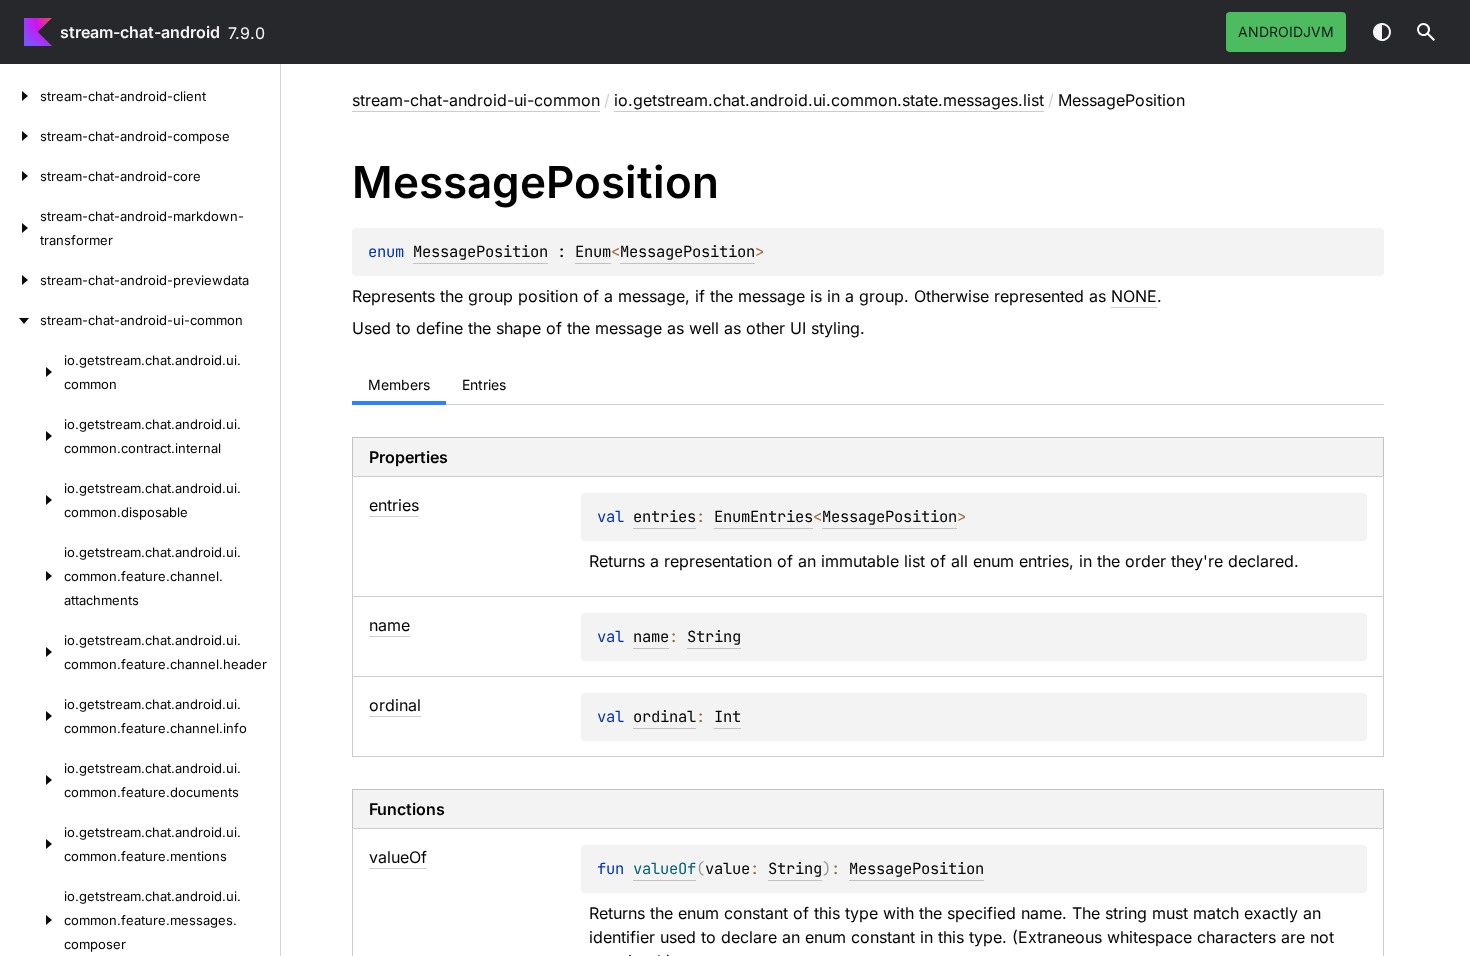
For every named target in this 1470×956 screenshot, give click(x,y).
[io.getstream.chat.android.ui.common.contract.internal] (32, 436)
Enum (593, 251)
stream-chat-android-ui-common (476, 100)
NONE (1134, 296)
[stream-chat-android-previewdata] (20, 280)
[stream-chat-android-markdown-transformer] (20, 228)
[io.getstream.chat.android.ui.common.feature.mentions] (32, 844)
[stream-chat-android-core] (20, 176)
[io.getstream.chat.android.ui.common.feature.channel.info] (32, 716)
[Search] (1426, 32)
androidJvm (1286, 31)
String (714, 636)
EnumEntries (763, 516)
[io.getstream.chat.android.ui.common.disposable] (32, 500)
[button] (1426, 32)
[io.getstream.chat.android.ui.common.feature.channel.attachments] (32, 576)
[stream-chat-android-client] (20, 96)
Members (399, 384)
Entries (484, 384)
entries (664, 516)
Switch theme (1382, 32)
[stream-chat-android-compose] (20, 136)
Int (727, 716)
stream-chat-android (140, 32)
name (651, 636)
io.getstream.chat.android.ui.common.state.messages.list (829, 100)
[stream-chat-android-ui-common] (20, 320)
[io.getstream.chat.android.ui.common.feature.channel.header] (32, 652)
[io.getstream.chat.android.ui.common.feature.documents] (32, 780)
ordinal (664, 716)
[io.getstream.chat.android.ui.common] (32, 372)
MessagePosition (480, 251)
